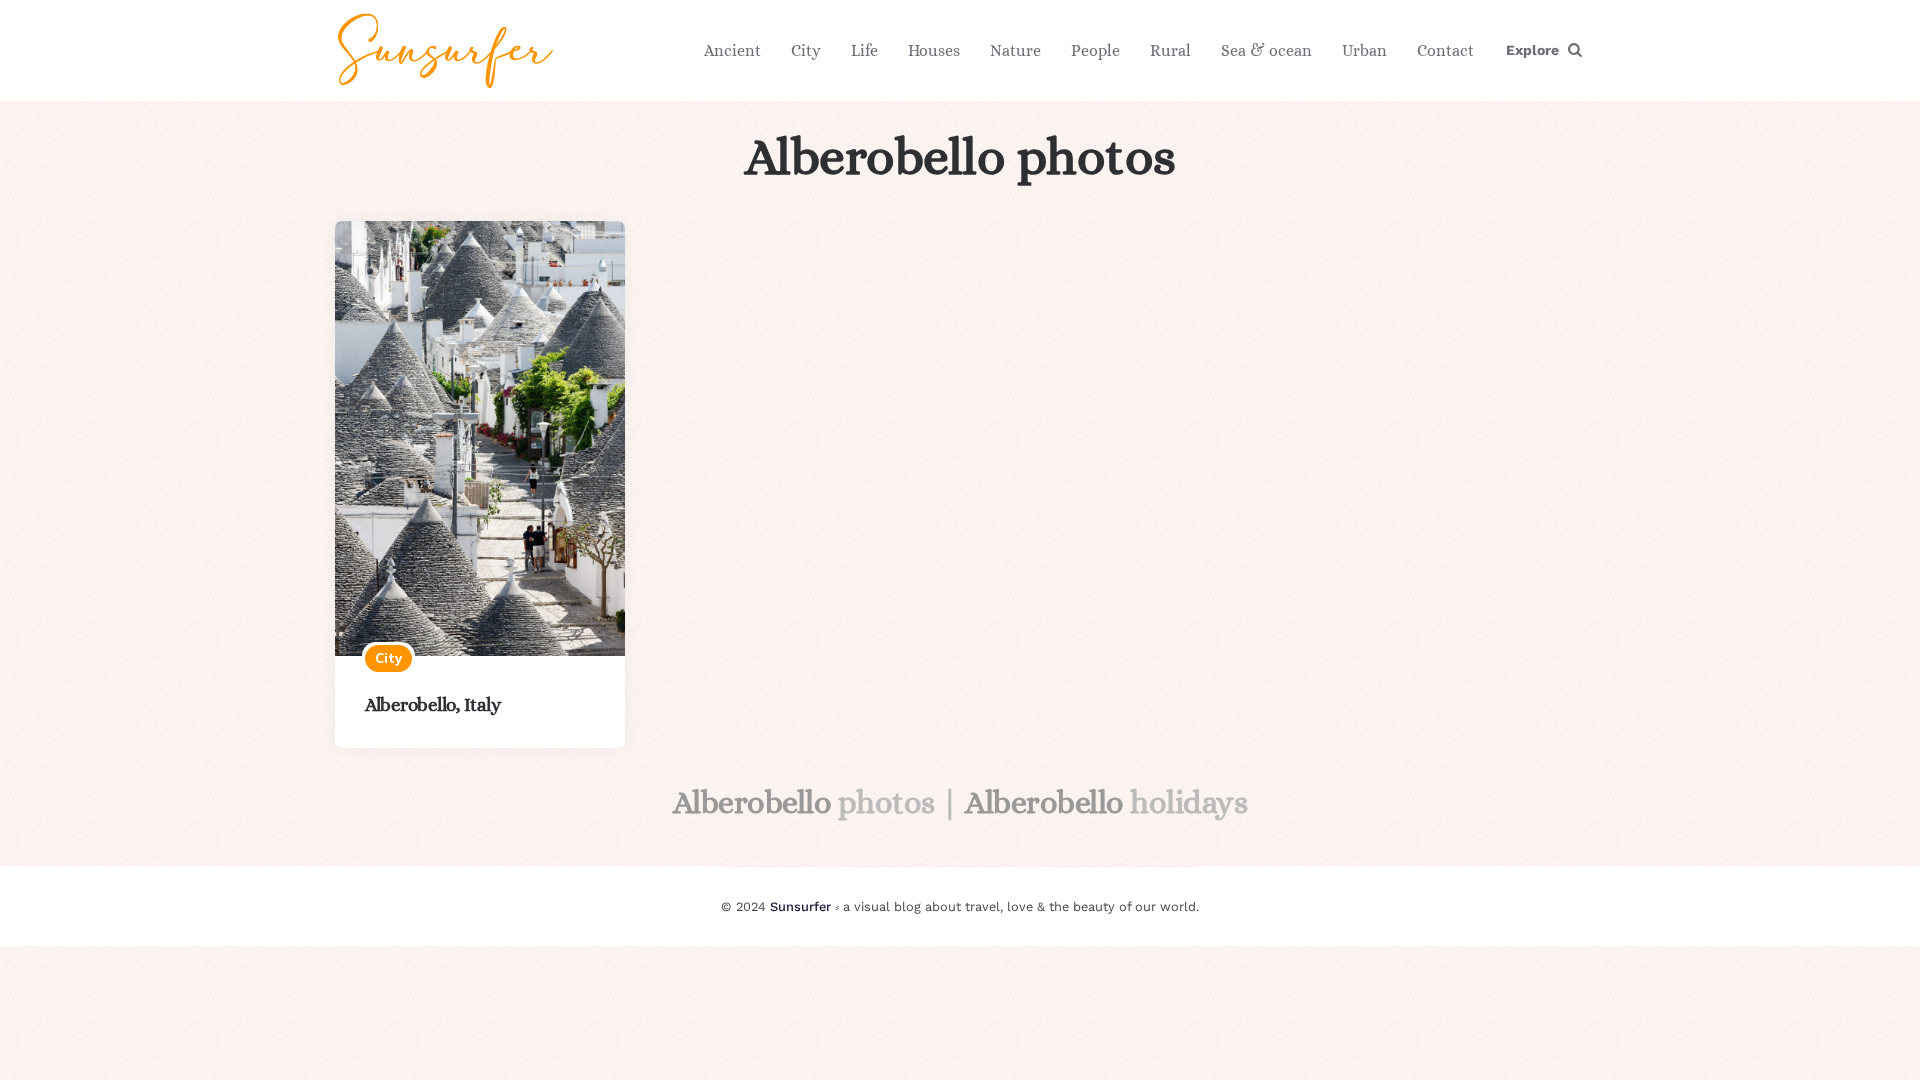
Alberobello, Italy (432, 704)
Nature (1015, 50)
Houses (934, 50)
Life (864, 50)
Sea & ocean (1266, 50)
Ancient (732, 50)
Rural (1170, 50)
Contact (1445, 50)
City (806, 50)
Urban (1364, 50)
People (1095, 50)
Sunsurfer (800, 906)
